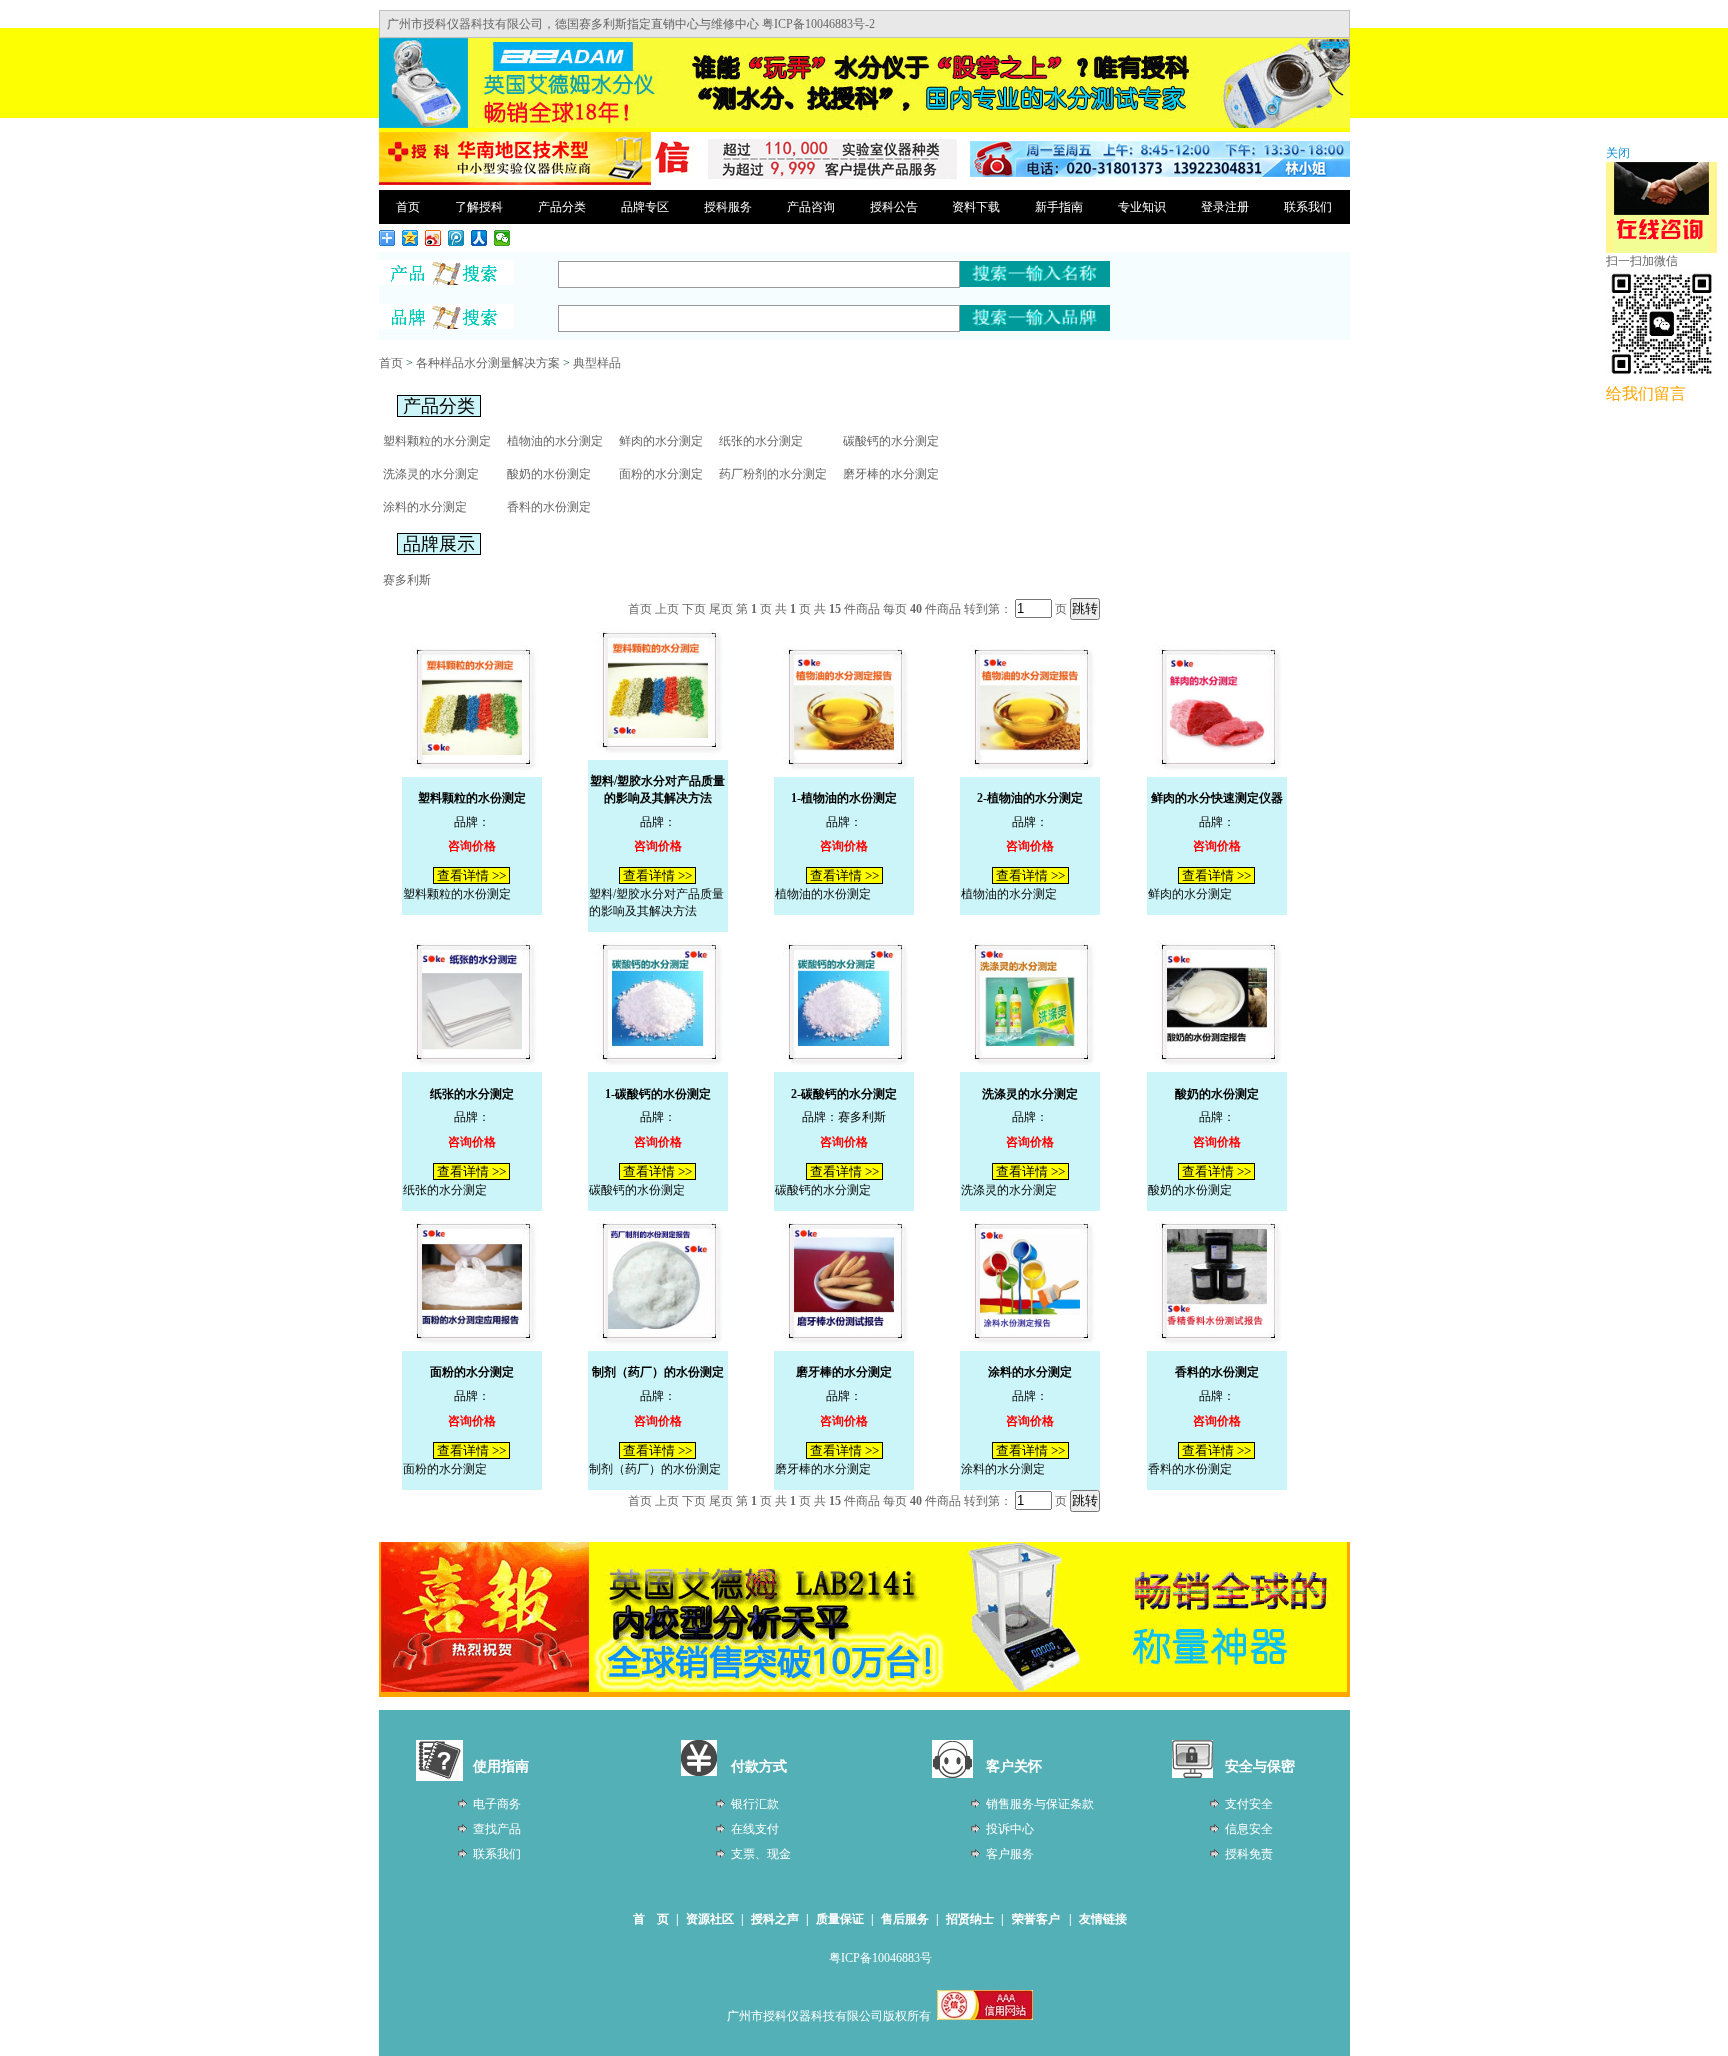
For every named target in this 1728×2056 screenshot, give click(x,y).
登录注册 (1225, 207)
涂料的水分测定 (425, 507)
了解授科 (479, 207)
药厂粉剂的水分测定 (773, 474)
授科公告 (894, 207)
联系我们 (1308, 207)
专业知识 (1142, 207)
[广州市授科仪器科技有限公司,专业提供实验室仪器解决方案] (515, 182)
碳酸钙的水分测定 (891, 441)
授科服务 (728, 207)
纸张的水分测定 (761, 441)
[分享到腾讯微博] (456, 238)
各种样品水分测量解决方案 (488, 363)
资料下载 (976, 207)
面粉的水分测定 (661, 474)
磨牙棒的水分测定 (891, 474)
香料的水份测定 (549, 507)
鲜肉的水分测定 (661, 441)
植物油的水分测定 (555, 441)
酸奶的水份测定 (549, 474)
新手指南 (1059, 207)
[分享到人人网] (479, 238)
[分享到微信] (502, 238)
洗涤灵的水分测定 (431, 474)
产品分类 (562, 207)
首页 (408, 207)
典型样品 (597, 363)
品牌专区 (645, 207)
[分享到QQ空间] (410, 238)
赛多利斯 (407, 580)
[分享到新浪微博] (433, 238)
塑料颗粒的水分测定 (437, 441)
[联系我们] (1160, 173)
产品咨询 (811, 207)
